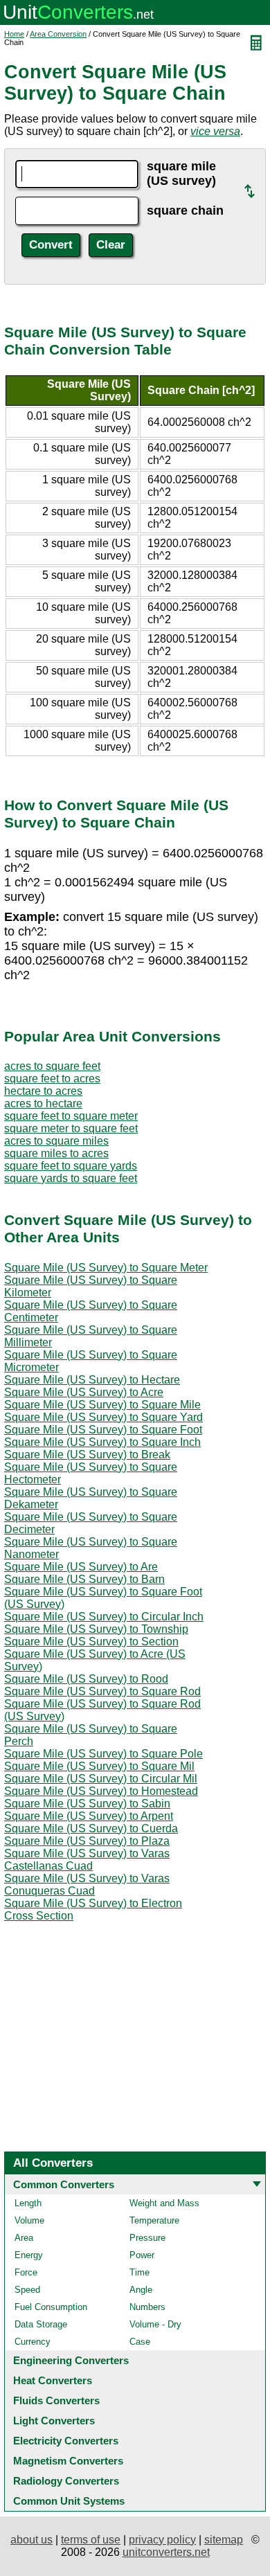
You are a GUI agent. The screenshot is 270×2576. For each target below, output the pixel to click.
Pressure (147, 2238)
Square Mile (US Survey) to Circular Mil (101, 1779)
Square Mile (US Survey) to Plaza (87, 1841)
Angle (141, 2290)
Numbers (147, 2307)
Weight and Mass (164, 2203)
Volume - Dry (155, 2324)
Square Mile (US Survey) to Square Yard (103, 1417)
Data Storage (41, 2324)
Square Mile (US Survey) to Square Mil (99, 1766)
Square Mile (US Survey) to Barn (84, 1579)
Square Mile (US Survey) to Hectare (92, 1380)
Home (14, 34)
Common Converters (64, 2184)
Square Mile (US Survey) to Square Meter (106, 1268)
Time (139, 2272)
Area (24, 2238)
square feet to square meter (71, 1116)
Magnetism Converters (68, 2461)
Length (28, 2203)
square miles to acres (56, 1153)
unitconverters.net (166, 2552)
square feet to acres (52, 1079)
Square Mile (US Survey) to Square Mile (102, 1405)
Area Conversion (58, 34)
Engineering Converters (71, 2360)
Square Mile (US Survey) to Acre (84, 1392)
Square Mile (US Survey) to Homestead (101, 1791)
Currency (33, 2342)
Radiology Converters (66, 2481)
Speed (27, 2290)
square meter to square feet (71, 1128)
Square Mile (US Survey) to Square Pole (103, 1754)
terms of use (91, 2540)
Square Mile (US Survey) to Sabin (87, 1804)
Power (142, 2255)
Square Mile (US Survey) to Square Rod (102, 1691)
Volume (29, 2220)
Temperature (154, 2220)
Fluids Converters (56, 2400)
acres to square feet (52, 1066)
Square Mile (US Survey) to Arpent (89, 1816)
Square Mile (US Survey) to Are (81, 1567)
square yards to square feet (71, 1178)
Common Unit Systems (69, 2501)
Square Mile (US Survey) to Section (91, 1642)
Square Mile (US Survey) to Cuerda (91, 1828)
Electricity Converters (66, 2441)
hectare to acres (43, 1091)
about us (31, 2540)
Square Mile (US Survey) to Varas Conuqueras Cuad (87, 1885)
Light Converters (54, 2421)
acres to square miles (56, 1141)
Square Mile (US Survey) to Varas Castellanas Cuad (87, 1860)
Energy (29, 2255)
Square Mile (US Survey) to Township (96, 1629)
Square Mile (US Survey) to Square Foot (103, 1430)
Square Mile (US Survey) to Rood (86, 1679)
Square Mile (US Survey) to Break (87, 1455)
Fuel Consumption (51, 2307)
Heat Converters (53, 2380)
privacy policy (162, 2540)
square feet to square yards (71, 1166)
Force (26, 2272)
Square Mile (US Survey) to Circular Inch (104, 1617)
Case (140, 2342)
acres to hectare (43, 1103)
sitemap (224, 2540)
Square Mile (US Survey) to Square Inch (102, 1442)
